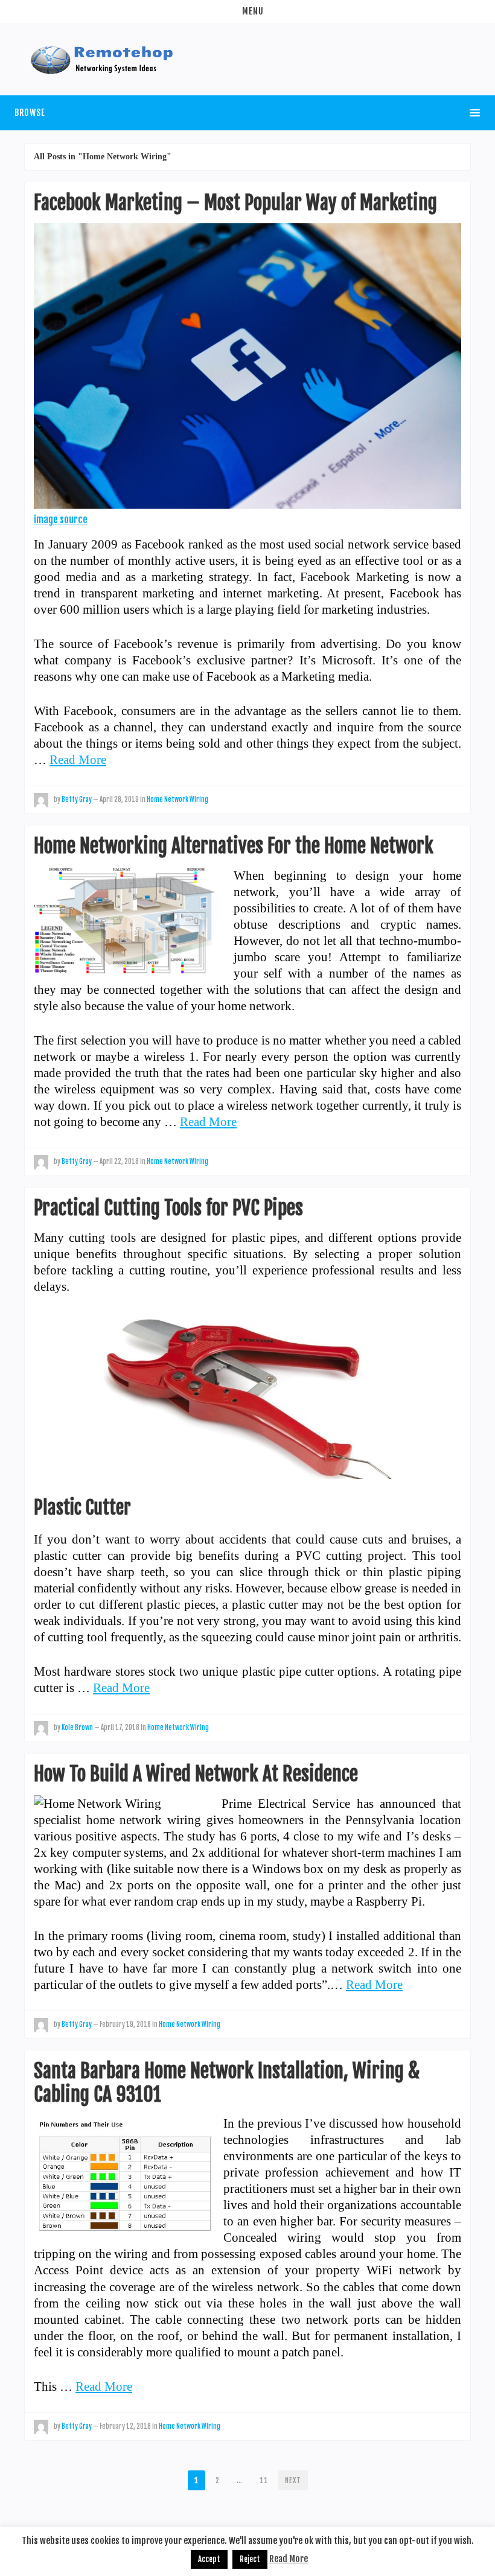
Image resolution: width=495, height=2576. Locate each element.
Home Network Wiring (177, 800)
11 (264, 2480)
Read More (78, 759)
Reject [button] (250, 2559)
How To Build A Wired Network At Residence (196, 1774)
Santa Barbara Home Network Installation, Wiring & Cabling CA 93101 (227, 2082)
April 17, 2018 (120, 1728)
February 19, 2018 (125, 2024)
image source (61, 520)
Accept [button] (209, 2559)
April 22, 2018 (119, 1162)
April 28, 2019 (119, 800)
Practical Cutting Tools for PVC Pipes (168, 1208)
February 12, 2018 (125, 2426)
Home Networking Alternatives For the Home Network (234, 846)
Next (293, 2480)
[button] (247, 11)
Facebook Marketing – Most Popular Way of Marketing (235, 203)
